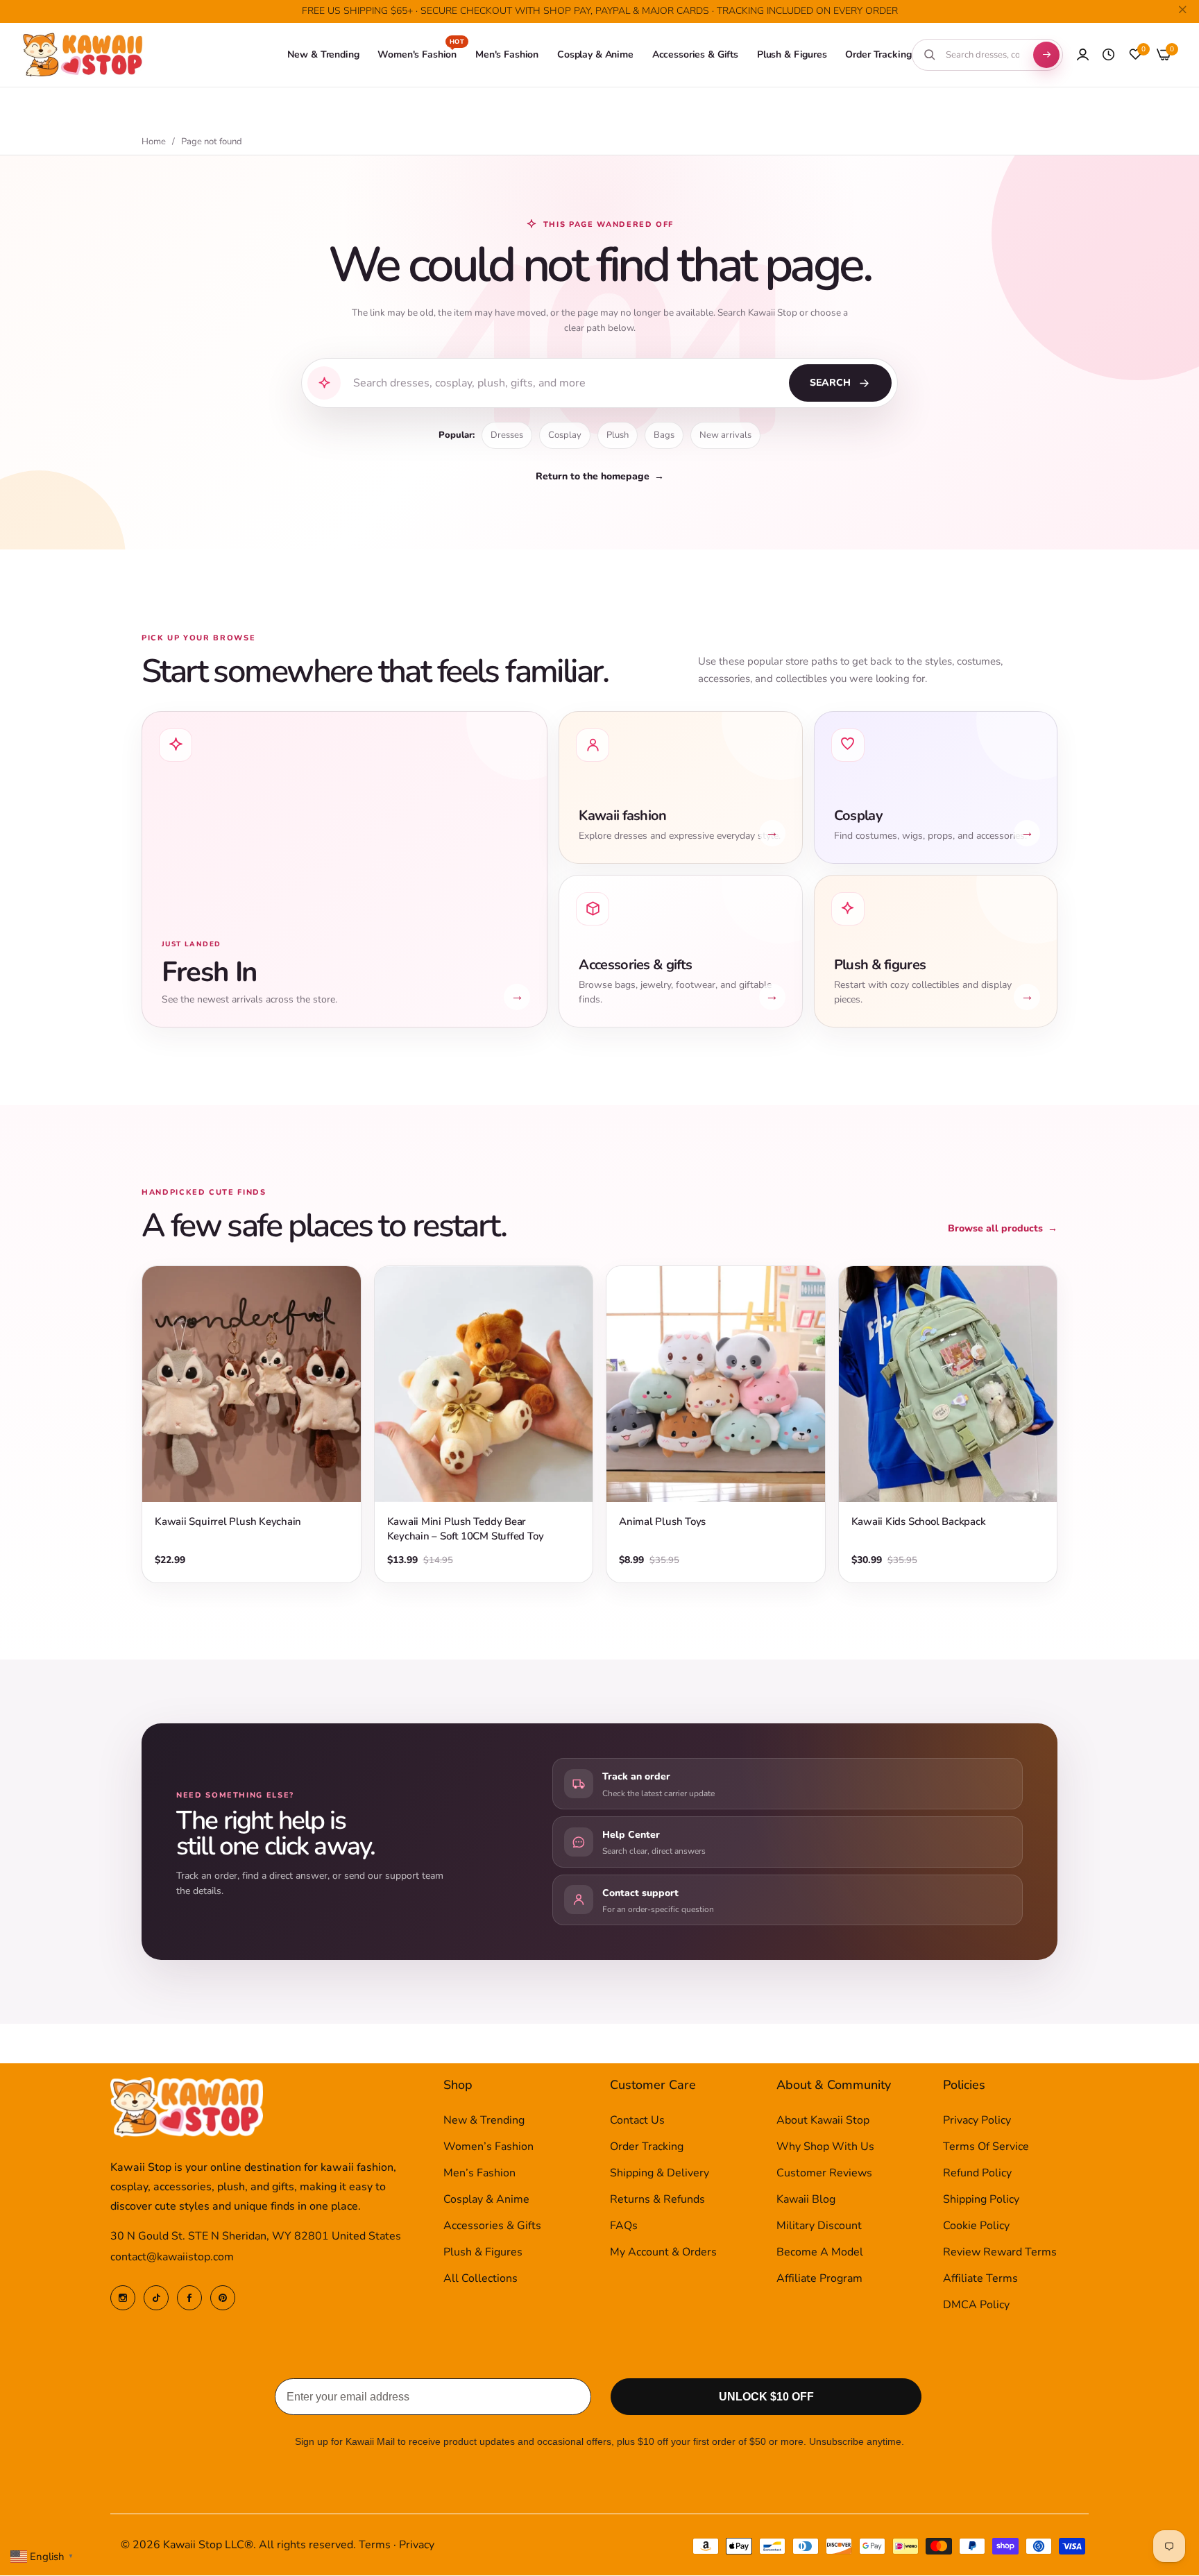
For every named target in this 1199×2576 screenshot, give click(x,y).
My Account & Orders (663, 2253)
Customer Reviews (824, 2174)
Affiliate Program (819, 2279)
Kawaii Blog (806, 2200)
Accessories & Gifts (492, 2226)
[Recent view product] (1108, 55)
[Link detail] (123, 2298)
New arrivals (725, 435)
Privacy (417, 2545)
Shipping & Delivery (660, 2174)
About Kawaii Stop (823, 2121)
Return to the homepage (600, 476)
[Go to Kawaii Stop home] (83, 55)
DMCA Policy (976, 2305)
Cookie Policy (976, 2226)
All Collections (481, 2279)
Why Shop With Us (825, 2147)
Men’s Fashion (479, 2174)
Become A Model (820, 2253)
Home (154, 142)
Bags (664, 435)
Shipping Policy (981, 2200)
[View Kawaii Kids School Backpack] (948, 1384)
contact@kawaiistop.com (172, 2258)
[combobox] (983, 55)
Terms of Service (986, 2147)
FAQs (624, 2226)
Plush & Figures (483, 2253)
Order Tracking (647, 2147)
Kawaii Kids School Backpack (919, 1521)
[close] (1182, 12)
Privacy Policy (977, 2121)
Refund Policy (977, 2174)
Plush (618, 435)
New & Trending (484, 2121)
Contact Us (637, 2121)
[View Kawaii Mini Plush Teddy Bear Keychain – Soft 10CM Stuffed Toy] (484, 1384)
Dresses (507, 435)
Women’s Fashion (488, 2147)
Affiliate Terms (980, 2279)
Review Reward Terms (1000, 2253)
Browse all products (1003, 1228)
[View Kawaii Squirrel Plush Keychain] (252, 1384)
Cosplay (565, 435)
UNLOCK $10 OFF (766, 2397)
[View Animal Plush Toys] (716, 1384)
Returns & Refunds (657, 2200)
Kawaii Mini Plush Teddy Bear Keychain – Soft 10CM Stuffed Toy (466, 1529)
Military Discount (819, 2226)
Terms (375, 2545)
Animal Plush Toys (662, 1521)
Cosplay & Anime (486, 2200)
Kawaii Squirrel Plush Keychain (228, 1521)
